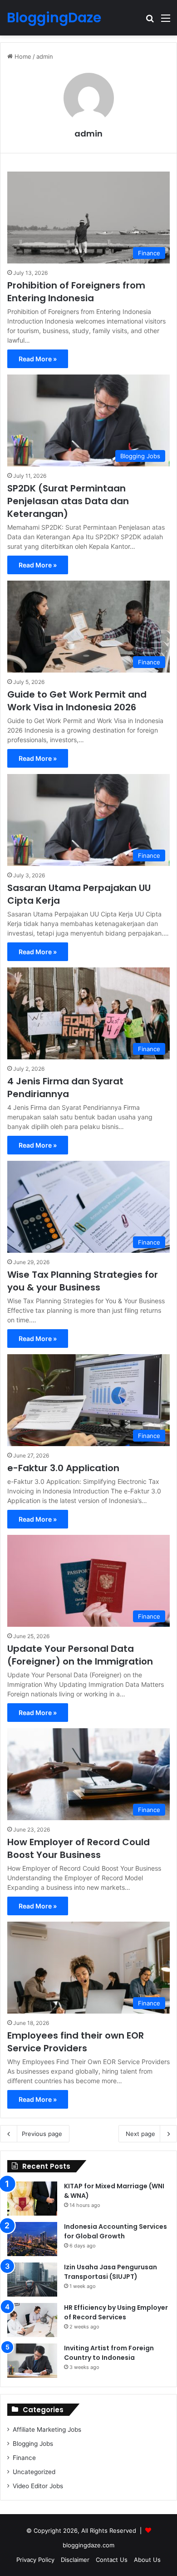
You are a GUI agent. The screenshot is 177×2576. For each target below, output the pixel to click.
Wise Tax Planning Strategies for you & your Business (83, 1281)
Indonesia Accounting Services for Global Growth (116, 2231)
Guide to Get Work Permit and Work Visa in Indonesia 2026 (77, 701)
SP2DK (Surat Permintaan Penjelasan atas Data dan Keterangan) (68, 501)
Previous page (42, 2134)
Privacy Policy (35, 2560)
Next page (140, 2134)
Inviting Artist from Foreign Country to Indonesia (109, 2353)
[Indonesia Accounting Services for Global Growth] (32, 2239)
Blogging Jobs (33, 2444)
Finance (24, 2458)
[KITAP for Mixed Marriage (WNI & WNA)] (32, 2199)
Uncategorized (34, 2472)
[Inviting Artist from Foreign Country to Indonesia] (32, 2361)
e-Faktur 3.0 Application (63, 1468)
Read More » (38, 359)
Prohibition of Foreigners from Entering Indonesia (76, 292)
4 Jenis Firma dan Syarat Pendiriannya (65, 1088)
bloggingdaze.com (88, 2545)
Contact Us (112, 2560)
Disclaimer (75, 2560)
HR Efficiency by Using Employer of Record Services (116, 2312)
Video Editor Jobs (38, 2486)
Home (22, 56)
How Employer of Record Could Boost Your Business (79, 1848)
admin (88, 134)
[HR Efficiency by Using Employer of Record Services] (32, 2320)
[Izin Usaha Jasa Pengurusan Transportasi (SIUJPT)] (32, 2280)
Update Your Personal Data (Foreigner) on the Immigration (80, 1655)
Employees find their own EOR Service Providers (76, 2042)
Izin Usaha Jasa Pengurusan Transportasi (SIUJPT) (111, 2272)
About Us (147, 2560)
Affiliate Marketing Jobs (47, 2429)
